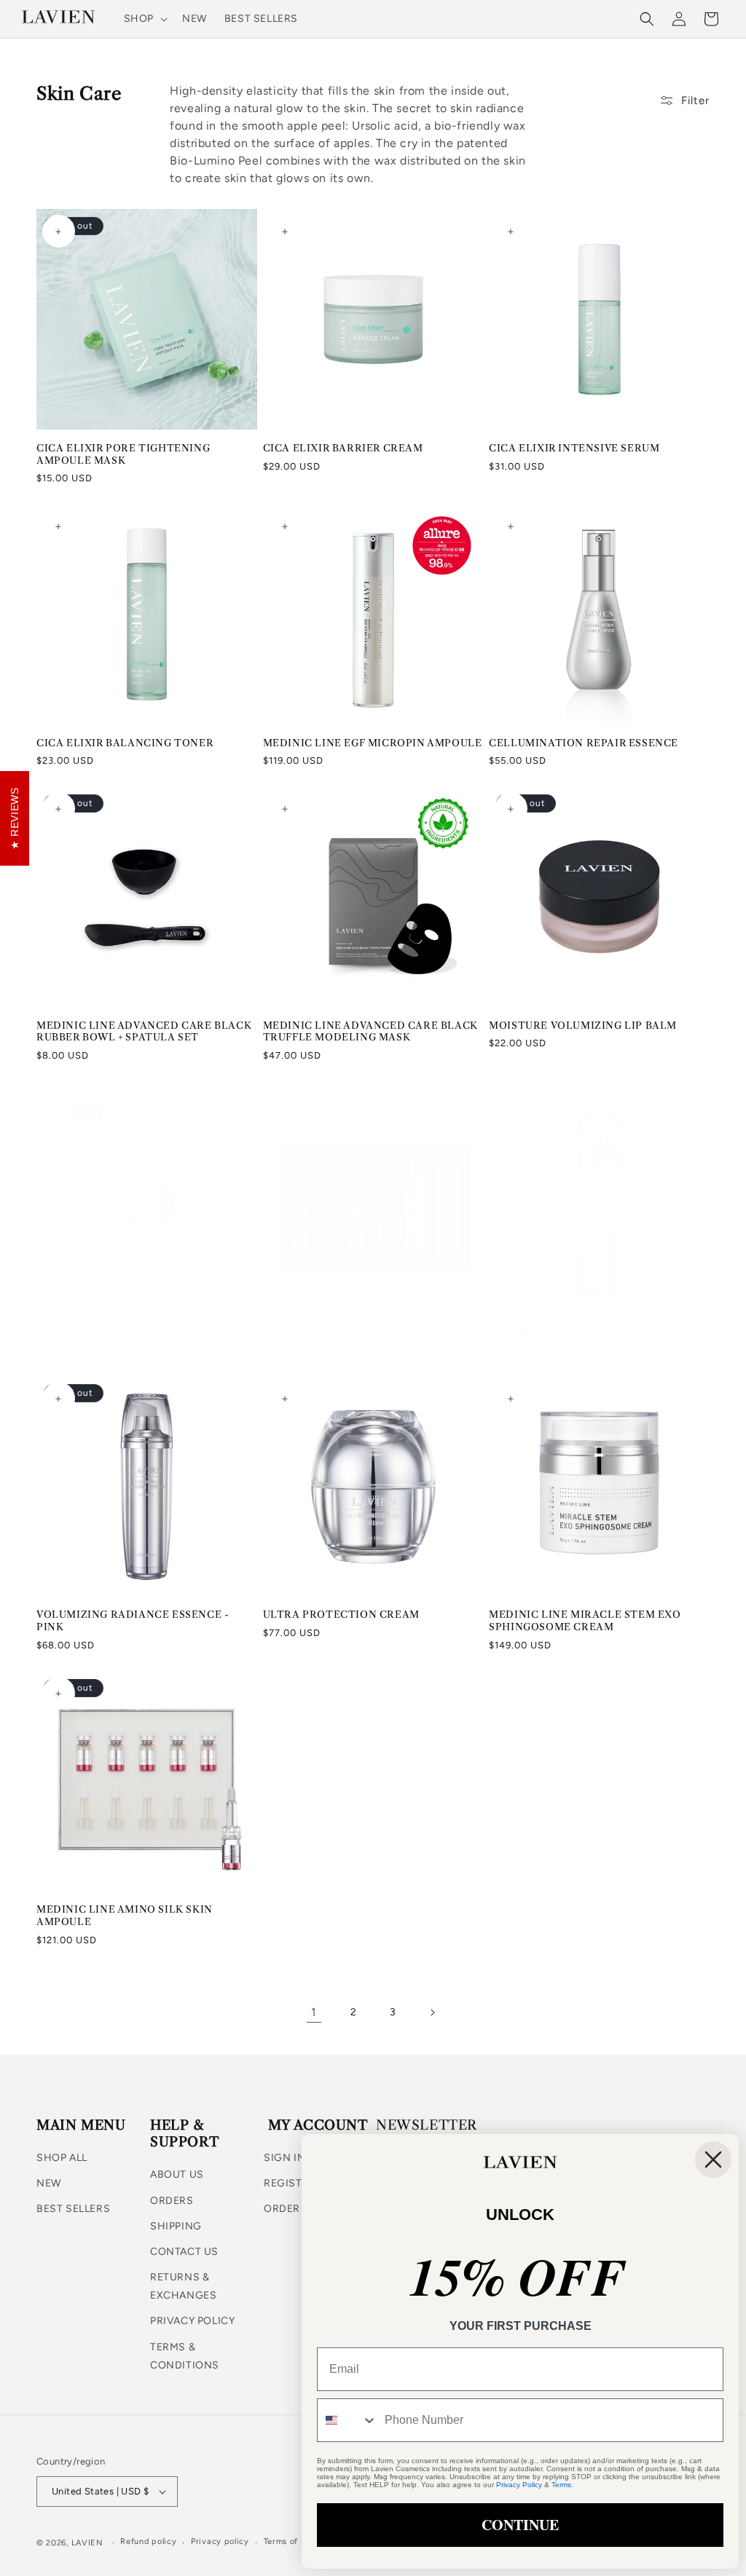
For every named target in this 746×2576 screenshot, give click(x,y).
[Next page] (432, 2012)
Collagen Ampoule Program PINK (366, 1334)
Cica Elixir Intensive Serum (574, 448)
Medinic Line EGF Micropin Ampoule (373, 743)
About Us (177, 2174)
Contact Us (184, 2252)
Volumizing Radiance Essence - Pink (133, 1620)
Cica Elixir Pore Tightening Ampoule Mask (123, 454)
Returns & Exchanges (183, 2286)
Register (290, 2183)
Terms (561, 2485)
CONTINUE (520, 2525)
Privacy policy (220, 2541)
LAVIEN (87, 2543)
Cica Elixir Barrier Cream (343, 448)
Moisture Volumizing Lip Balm (583, 1025)
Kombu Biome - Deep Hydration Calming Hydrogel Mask (131, 1340)
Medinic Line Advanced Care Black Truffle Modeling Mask (370, 1031)
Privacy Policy (192, 2321)
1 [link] (314, 2012)
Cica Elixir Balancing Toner (125, 743)
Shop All (62, 2158)
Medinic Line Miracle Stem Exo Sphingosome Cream (585, 1620)
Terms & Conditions (185, 2356)
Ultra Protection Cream (341, 1614)
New (49, 2183)
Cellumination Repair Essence (584, 743)
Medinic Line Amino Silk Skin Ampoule (125, 1915)
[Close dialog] (713, 2160)
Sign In (284, 2158)
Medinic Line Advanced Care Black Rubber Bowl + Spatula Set (144, 1031)
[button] (144, 19)
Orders (172, 2201)
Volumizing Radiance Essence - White (585, 1340)
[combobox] (348, 2420)
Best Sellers (73, 2209)
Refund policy (148, 2541)
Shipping (176, 2226)
